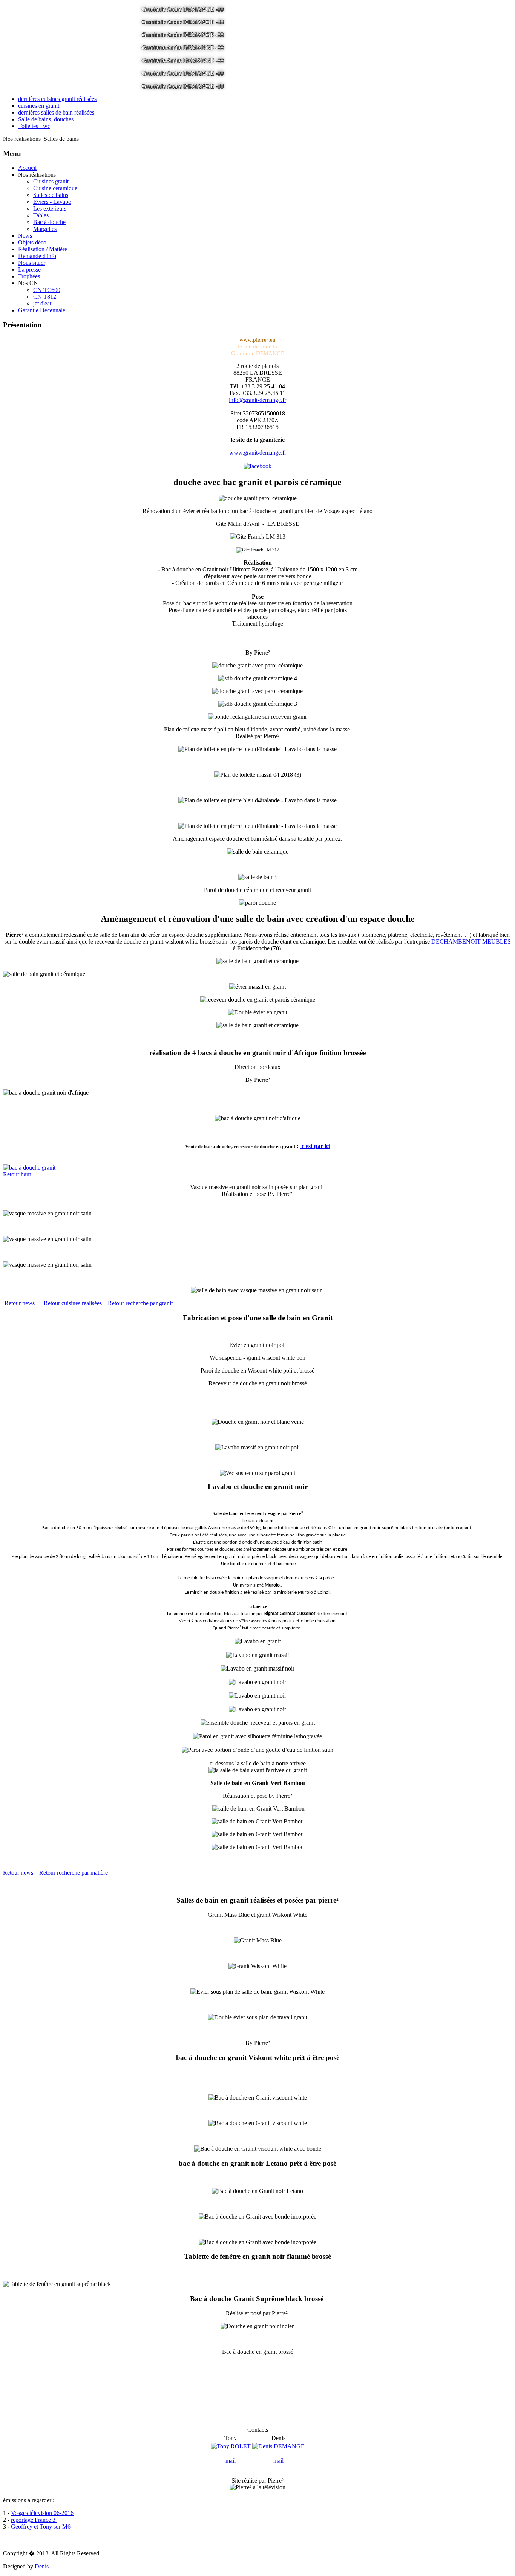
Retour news (20, 1303)
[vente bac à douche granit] (257, 1168)
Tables (41, 215)
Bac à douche (49, 222)
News (25, 236)
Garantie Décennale (42, 310)
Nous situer (32, 263)
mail (231, 2461)
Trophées (29, 276)
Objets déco (32, 242)
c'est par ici (315, 1146)
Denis (42, 2566)
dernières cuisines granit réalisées (57, 99)
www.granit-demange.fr (258, 453)
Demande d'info (37, 256)
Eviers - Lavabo (52, 202)
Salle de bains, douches (46, 119)
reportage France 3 (34, 2520)
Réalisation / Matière (43, 249)
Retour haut (17, 1174)
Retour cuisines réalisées (73, 1303)
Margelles (45, 229)
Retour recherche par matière (74, 1873)
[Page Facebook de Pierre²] (257, 466)
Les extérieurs (50, 208)
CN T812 (45, 297)
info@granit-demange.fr (257, 400)
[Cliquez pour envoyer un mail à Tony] (231, 2446)
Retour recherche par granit (140, 1303)
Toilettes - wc (34, 126)
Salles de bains (51, 195)
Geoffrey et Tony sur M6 (41, 2526)
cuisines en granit (39, 106)
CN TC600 (47, 290)
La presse (29, 270)
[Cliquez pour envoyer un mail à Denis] (278, 2446)
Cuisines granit (51, 181)
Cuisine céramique (55, 188)
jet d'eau (43, 303)
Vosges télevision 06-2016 (42, 2513)
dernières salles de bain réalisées (56, 112)
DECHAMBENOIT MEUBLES (471, 941)
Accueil (27, 168)
